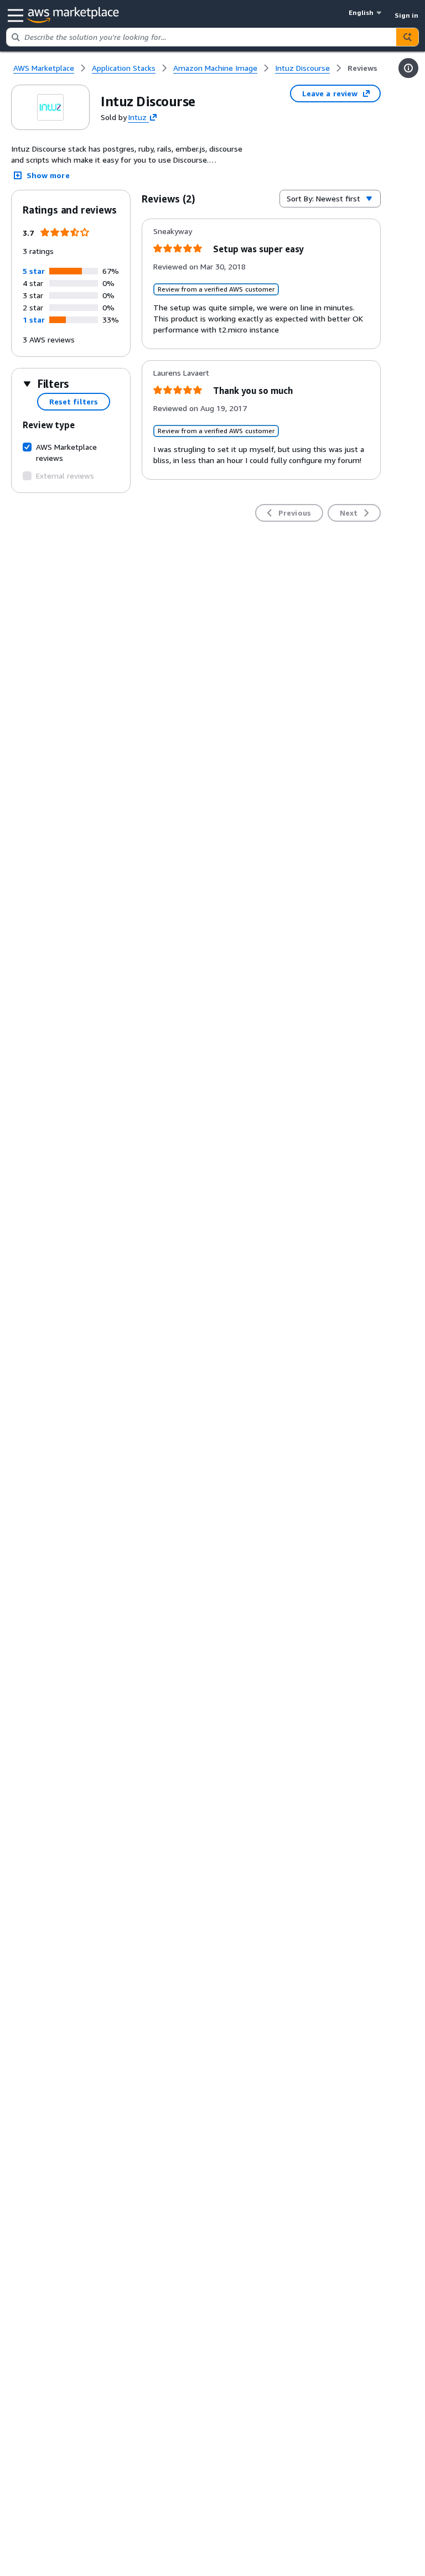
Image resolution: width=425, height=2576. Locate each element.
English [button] (361, 12)
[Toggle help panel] (408, 68)
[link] (362, 68)
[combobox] (201, 37)
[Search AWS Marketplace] (407, 37)
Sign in (406, 15)
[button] (34, 271)
